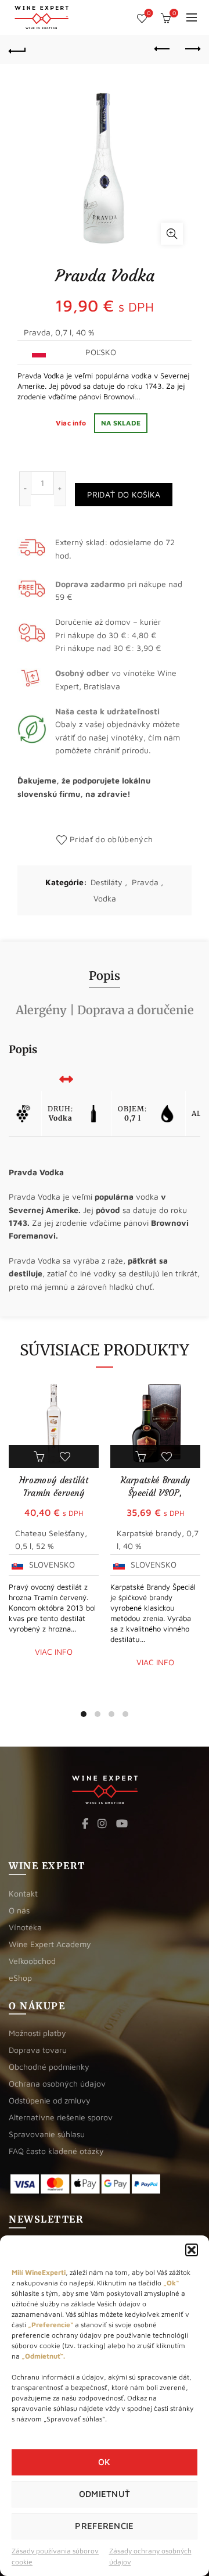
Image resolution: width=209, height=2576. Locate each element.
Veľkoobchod (32, 1961)
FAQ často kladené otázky (56, 2151)
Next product (192, 49)
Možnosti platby (37, 2033)
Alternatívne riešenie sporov (61, 2117)
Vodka (105, 898)
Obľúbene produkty (149, 13)
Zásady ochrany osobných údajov (150, 2556)
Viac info (72, 423)
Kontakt (23, 1893)
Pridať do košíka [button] (41, 1457)
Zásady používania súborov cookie (55, 2556)
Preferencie (104, 2526)
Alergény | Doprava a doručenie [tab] (105, 1010)
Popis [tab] (105, 976)
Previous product (163, 49)
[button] (192, 2250)
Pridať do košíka (124, 494)
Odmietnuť (105, 2494)
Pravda (145, 882)
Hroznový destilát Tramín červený (54, 1486)
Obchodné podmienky (49, 2067)
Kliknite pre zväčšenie (172, 234)
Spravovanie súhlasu (47, 2134)
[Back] (17, 49)
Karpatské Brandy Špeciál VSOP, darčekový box (156, 1493)
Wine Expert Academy (50, 1944)
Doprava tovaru (38, 2050)
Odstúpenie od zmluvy (50, 2100)
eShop (20, 1978)
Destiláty (107, 882)
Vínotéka (25, 1927)
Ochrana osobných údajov (57, 2083)
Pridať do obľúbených (111, 839)
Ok (105, 2462)
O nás (19, 1910)
